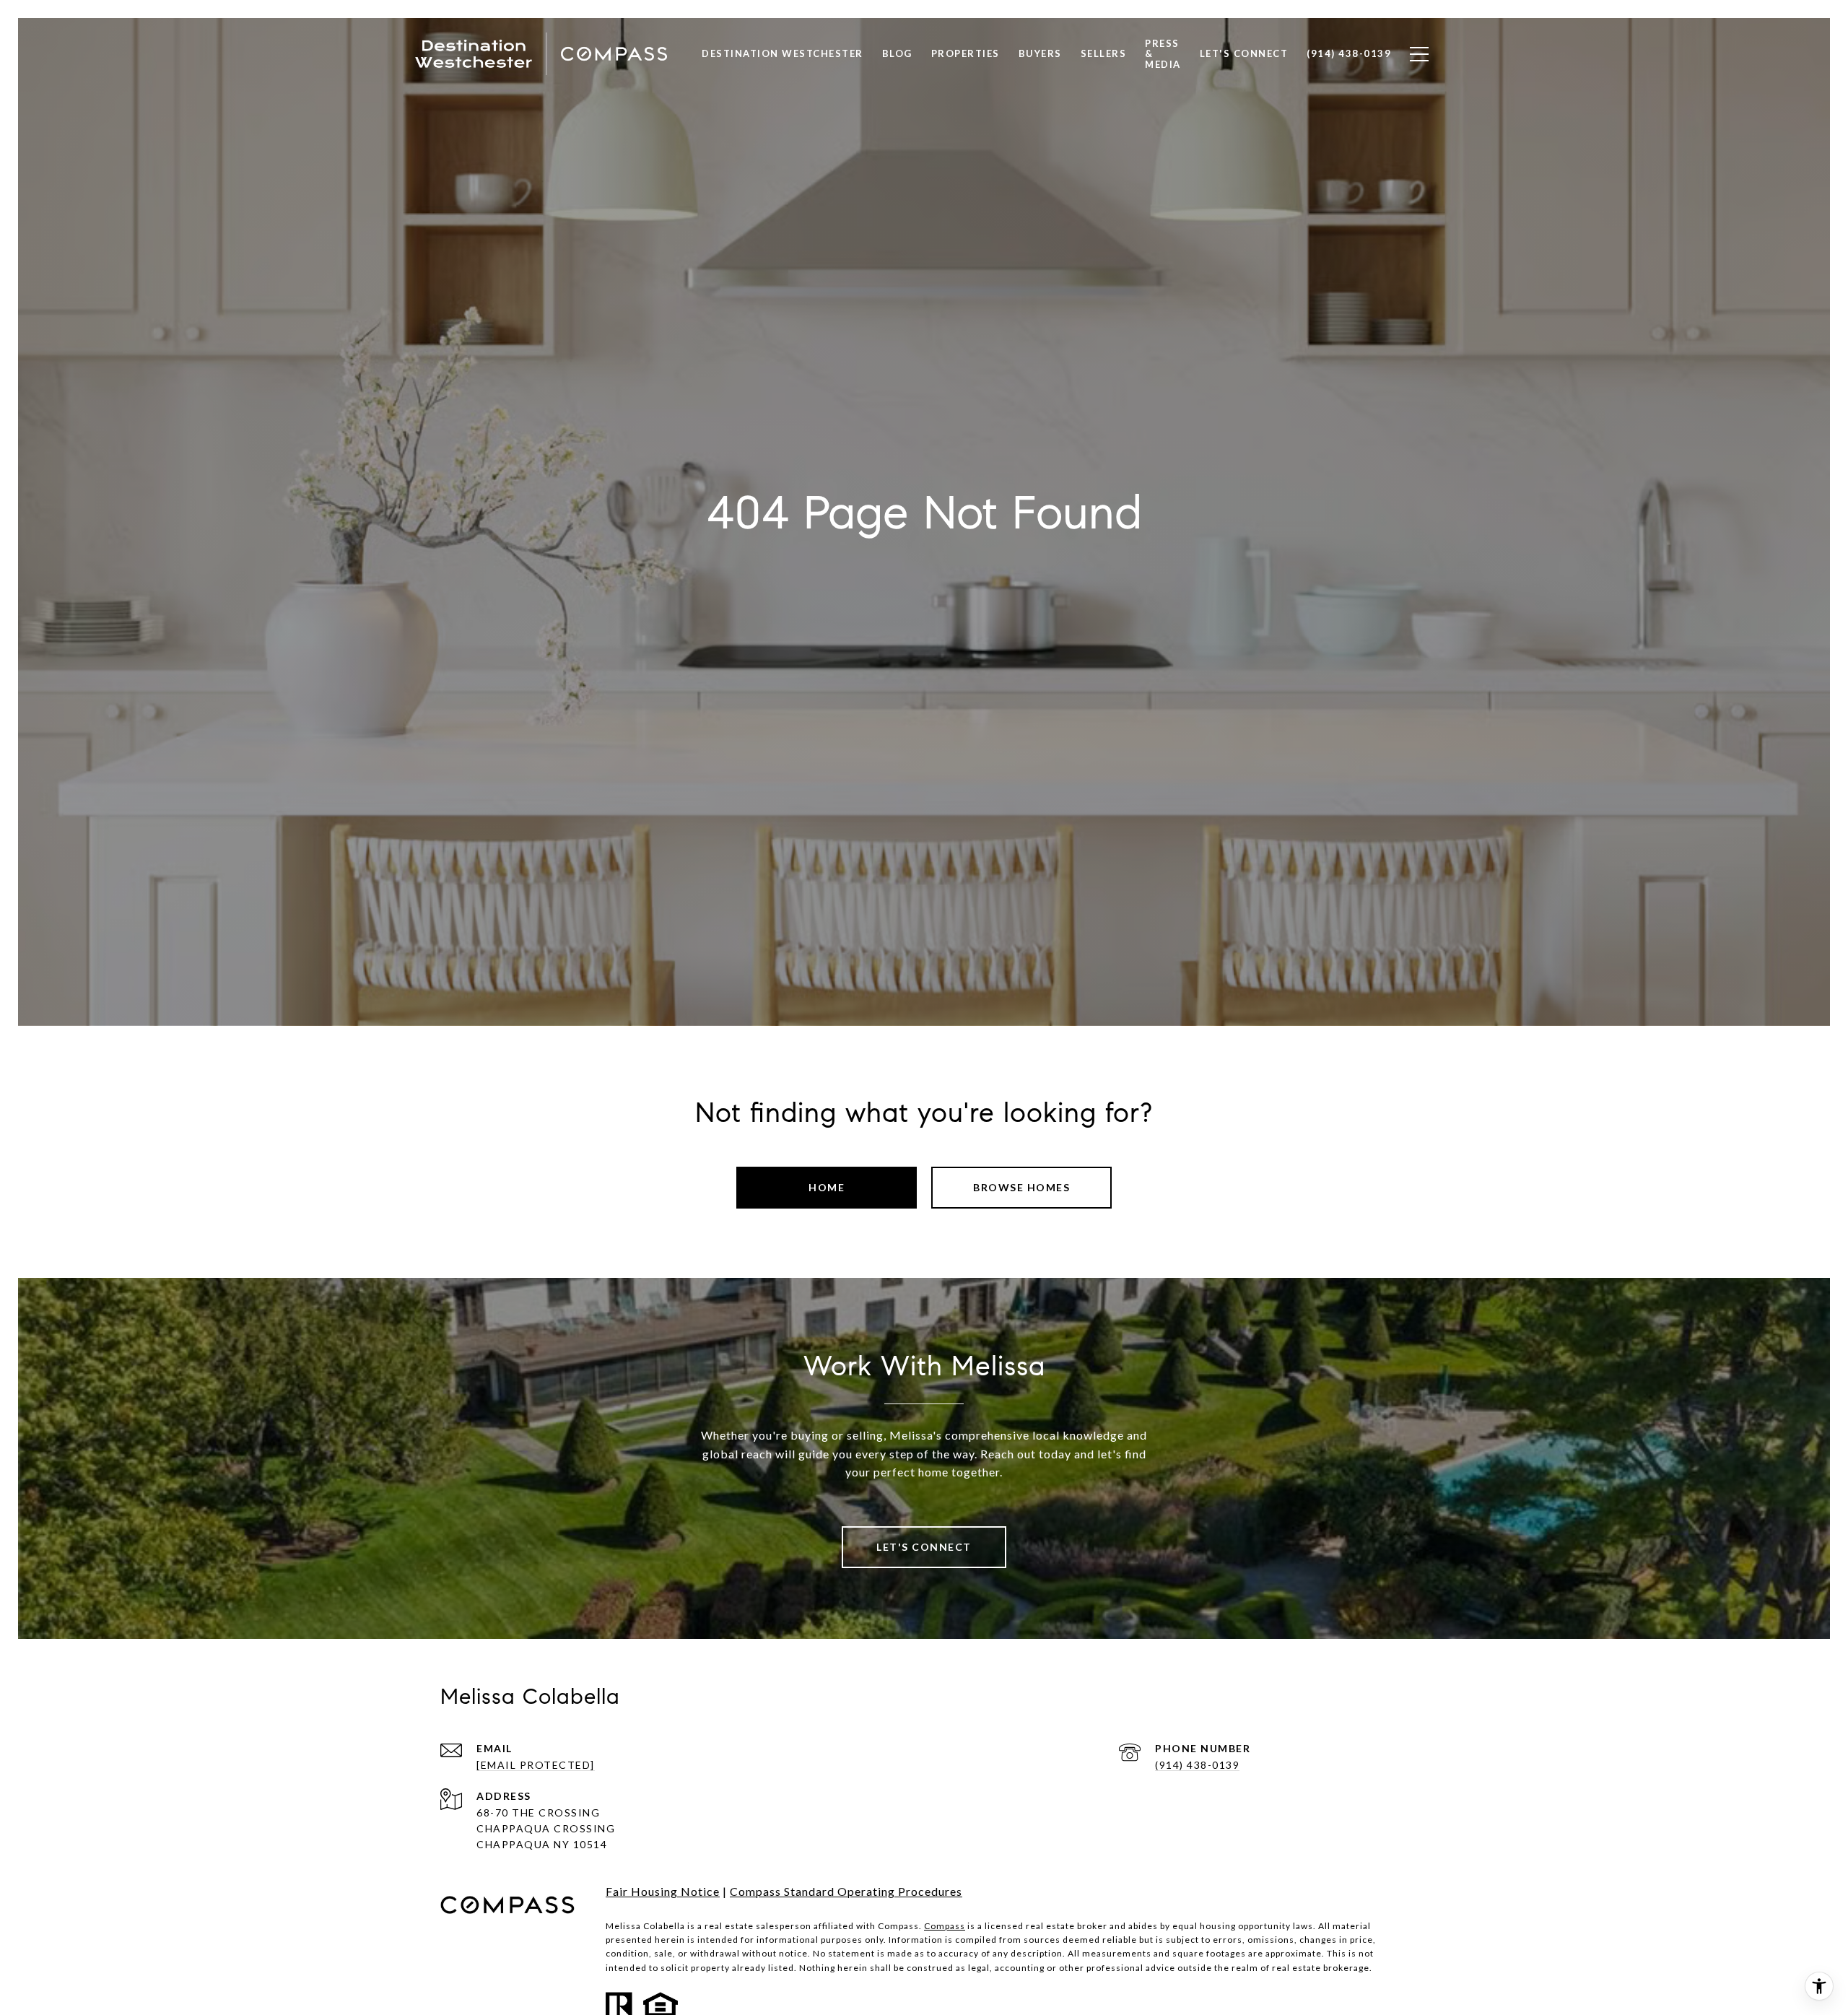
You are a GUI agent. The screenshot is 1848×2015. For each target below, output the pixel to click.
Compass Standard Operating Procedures (846, 1891)
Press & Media (1163, 53)
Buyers (1040, 53)
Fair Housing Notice (663, 1891)
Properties (966, 53)
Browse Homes (1021, 1187)
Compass (945, 1926)
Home (827, 1187)
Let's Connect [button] (924, 1547)
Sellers (1104, 53)
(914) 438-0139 (1197, 1765)
